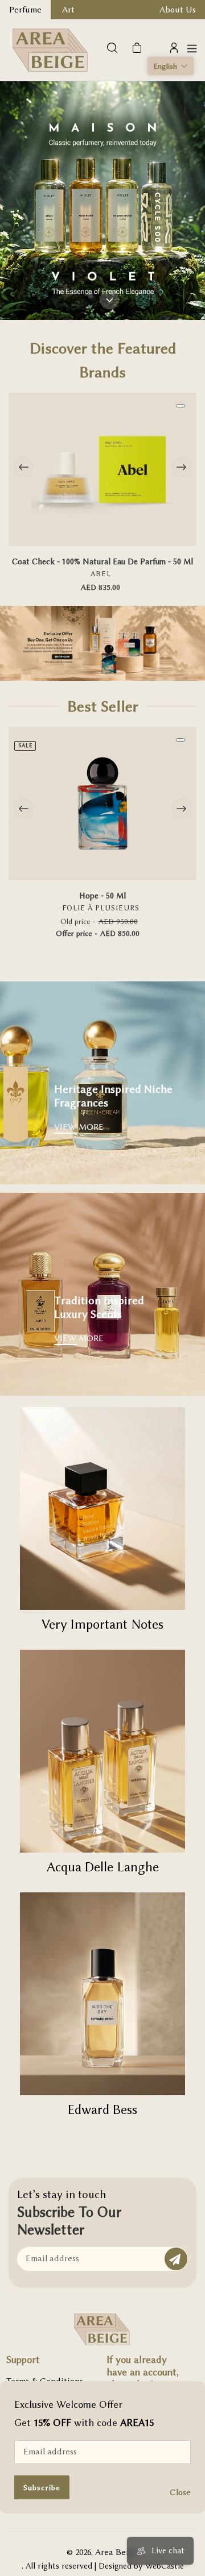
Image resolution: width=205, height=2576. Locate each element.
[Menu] (192, 48)
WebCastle (165, 2566)
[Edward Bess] (102, 1994)
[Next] (181, 467)
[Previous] (24, 467)
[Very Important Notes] (102, 1508)
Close (180, 2492)
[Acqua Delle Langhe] (102, 1751)
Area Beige (117, 2552)
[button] (171, 66)
